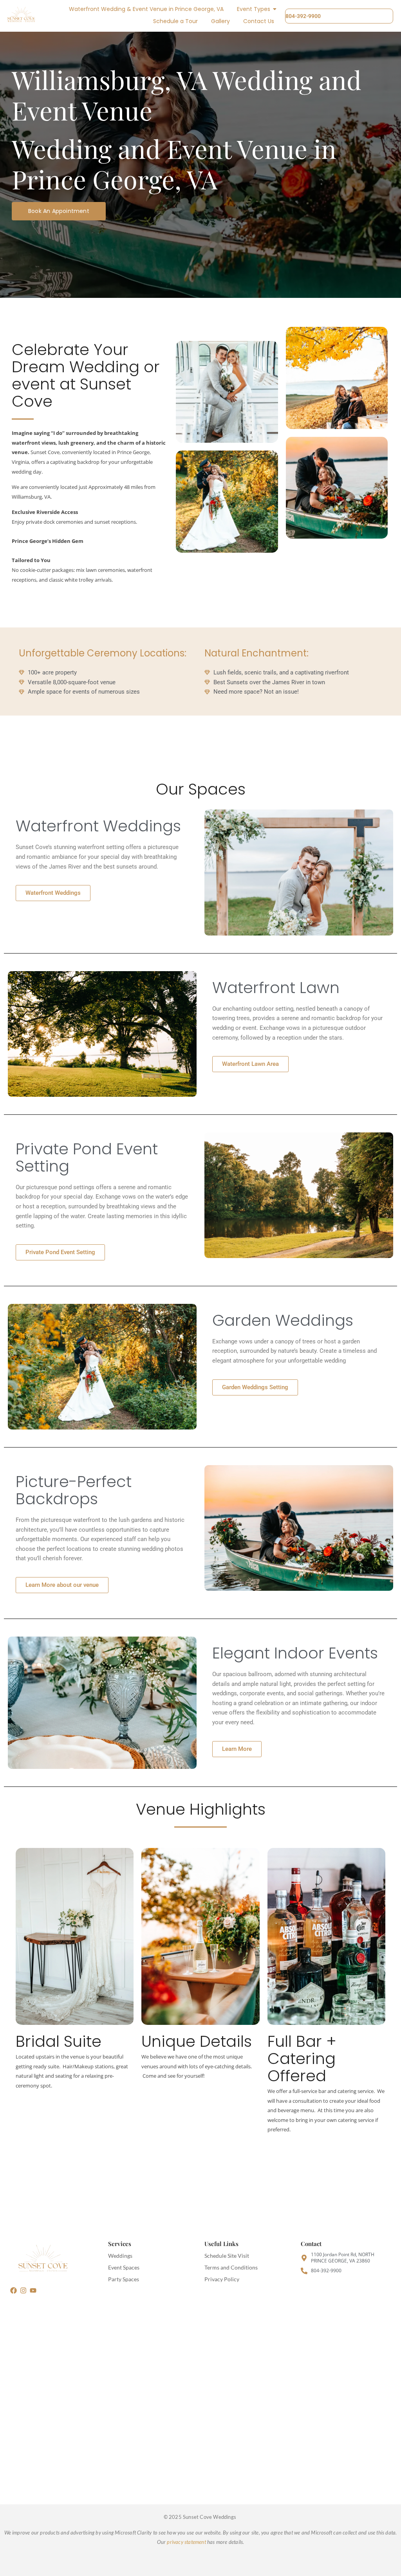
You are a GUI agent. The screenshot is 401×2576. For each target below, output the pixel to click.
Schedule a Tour (175, 21)
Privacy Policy (222, 2279)
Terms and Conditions (231, 2267)
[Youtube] (33, 2290)
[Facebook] (13, 2290)
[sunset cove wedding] (42, 2260)
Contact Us (259, 21)
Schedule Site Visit (227, 2256)
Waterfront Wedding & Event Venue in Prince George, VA (146, 9)
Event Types (254, 9)
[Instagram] (23, 2290)
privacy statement (186, 2542)
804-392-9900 (303, 16)
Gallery (220, 21)
